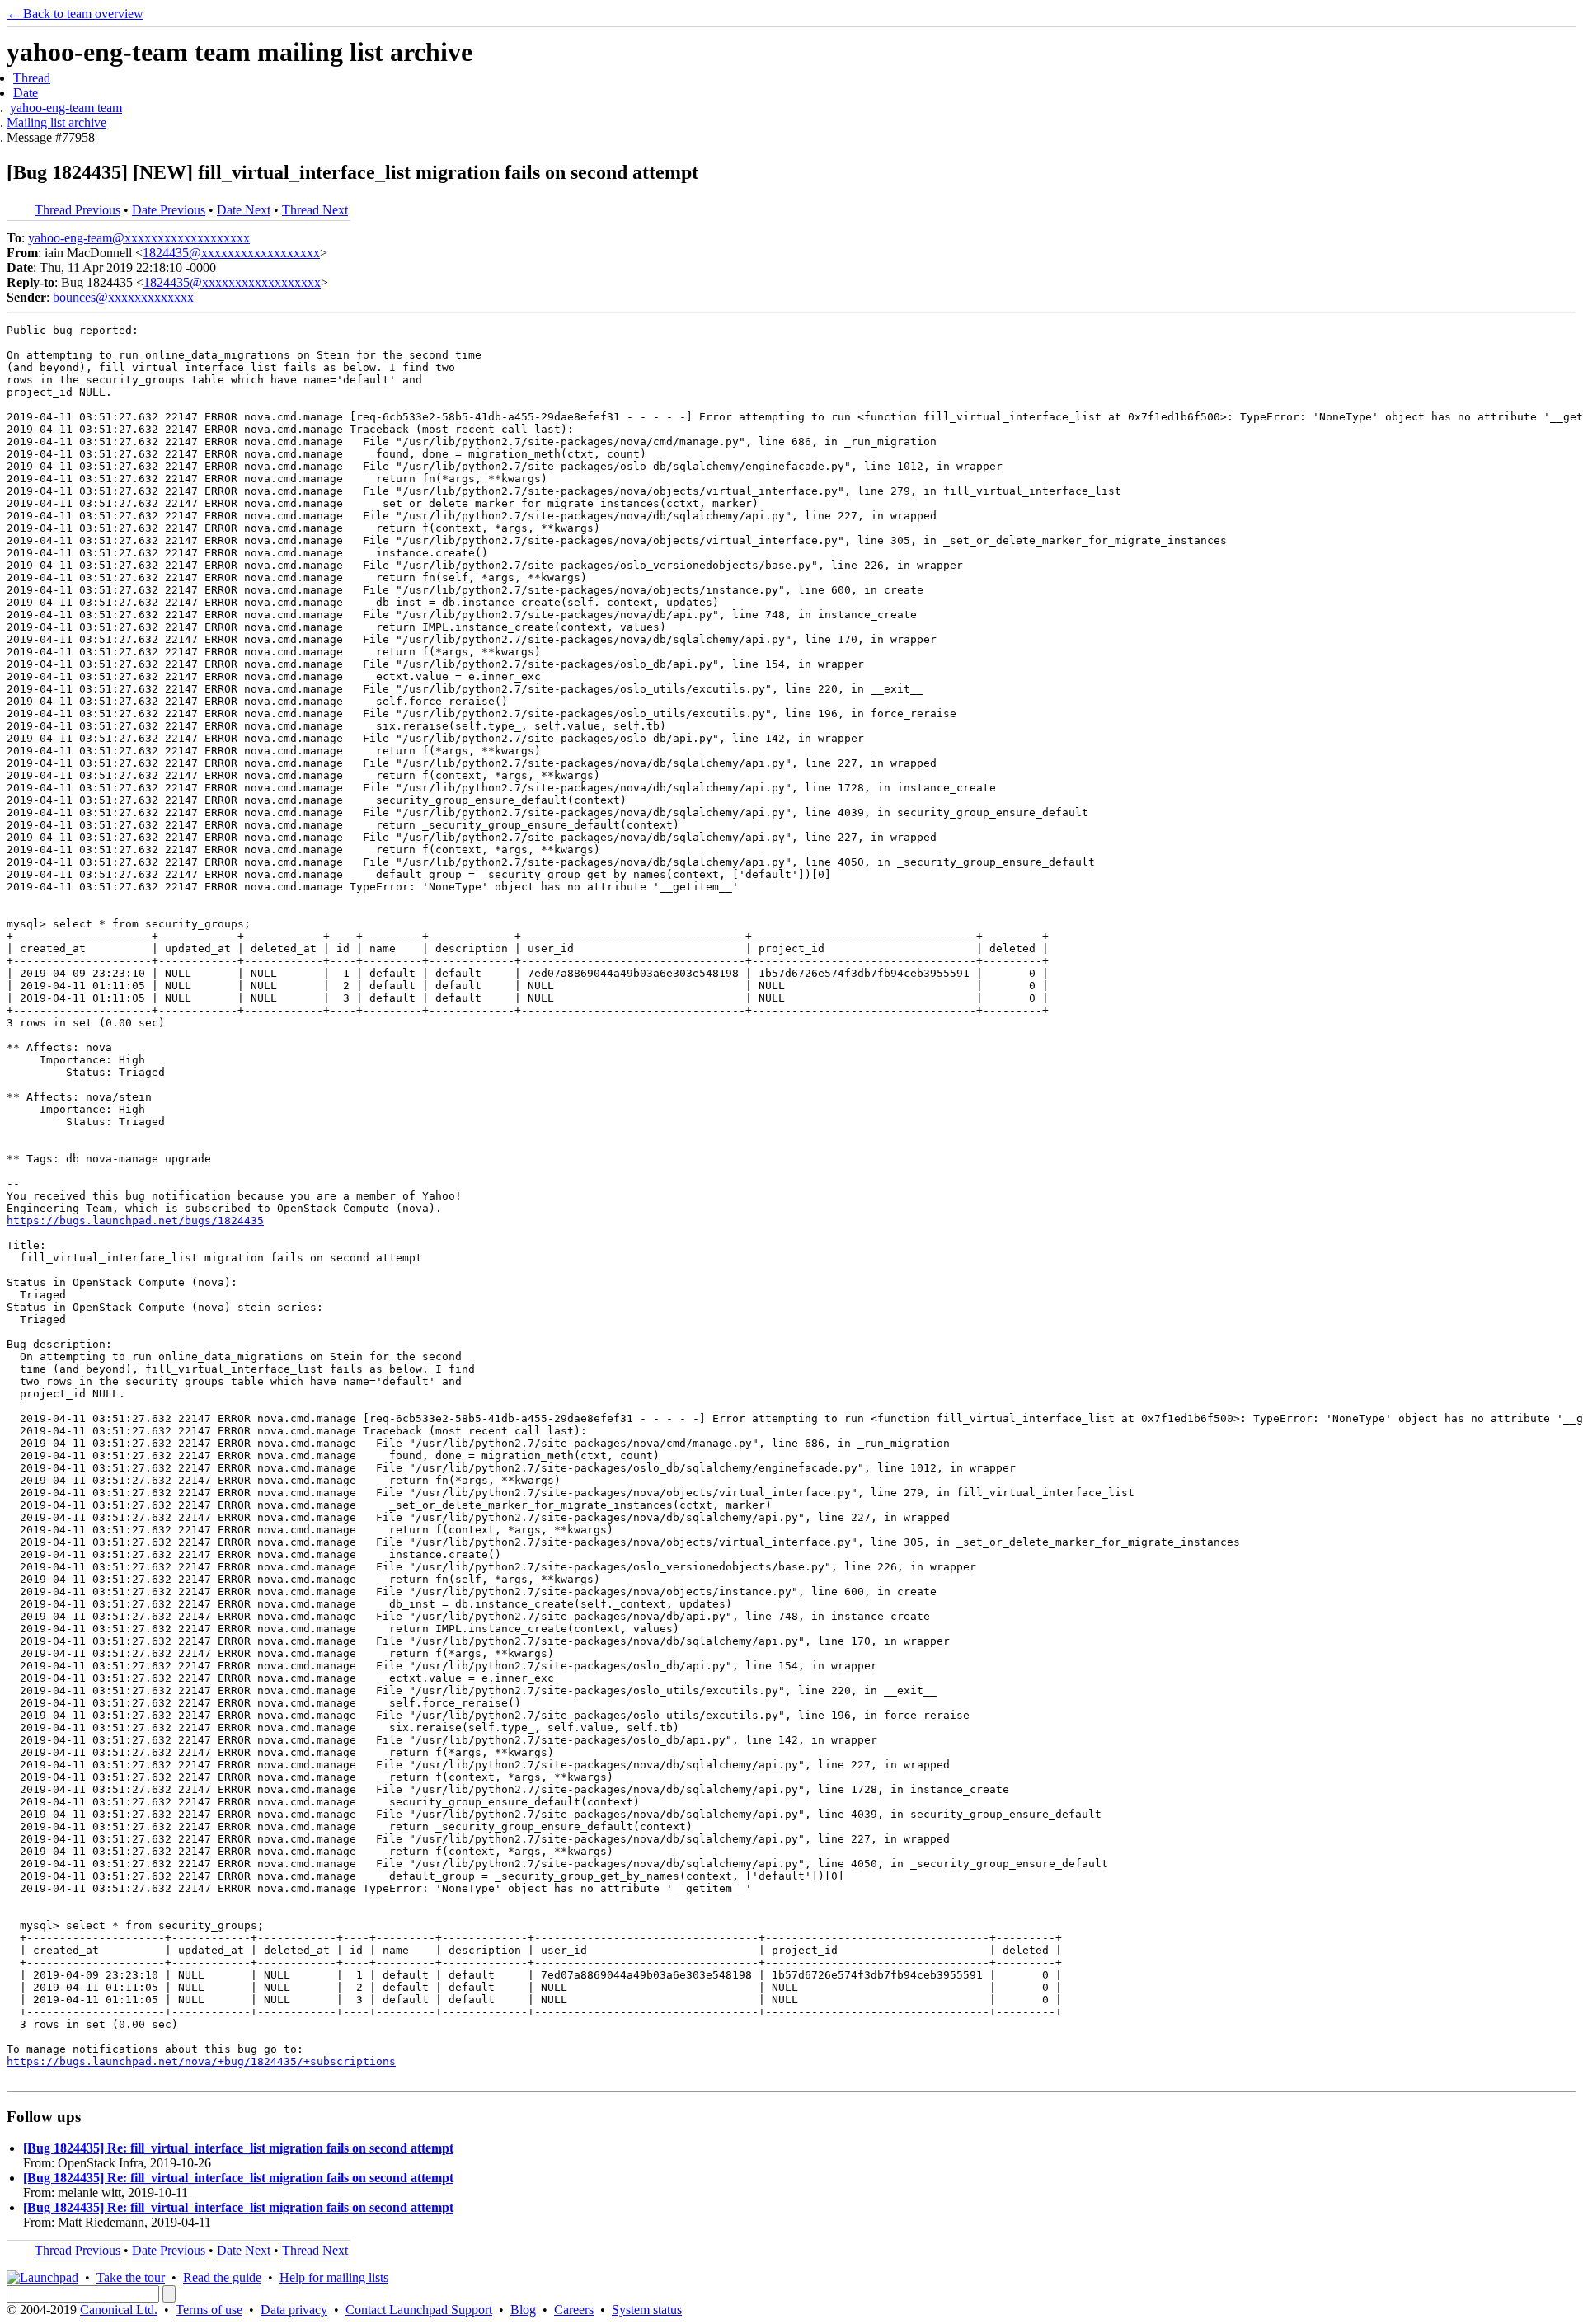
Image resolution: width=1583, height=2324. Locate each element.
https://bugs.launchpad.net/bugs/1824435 (135, 1221)
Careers (574, 2310)
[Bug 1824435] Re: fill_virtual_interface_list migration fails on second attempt (238, 2148)
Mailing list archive (56, 122)
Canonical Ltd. (119, 2310)
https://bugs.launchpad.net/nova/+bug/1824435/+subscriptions (201, 2061)
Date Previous (169, 210)
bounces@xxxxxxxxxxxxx (123, 297)
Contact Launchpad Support (419, 2310)
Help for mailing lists (334, 2277)
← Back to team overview (75, 14)
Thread (32, 78)
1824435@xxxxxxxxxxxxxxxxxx (231, 253)
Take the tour (131, 2277)
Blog (523, 2310)
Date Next (244, 210)
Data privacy (294, 2310)
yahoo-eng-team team (66, 108)
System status (647, 2310)
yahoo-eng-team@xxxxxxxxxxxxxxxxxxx (139, 238)
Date (26, 93)
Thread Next (315, 210)
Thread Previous (78, 210)
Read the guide (222, 2277)
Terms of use (209, 2310)
